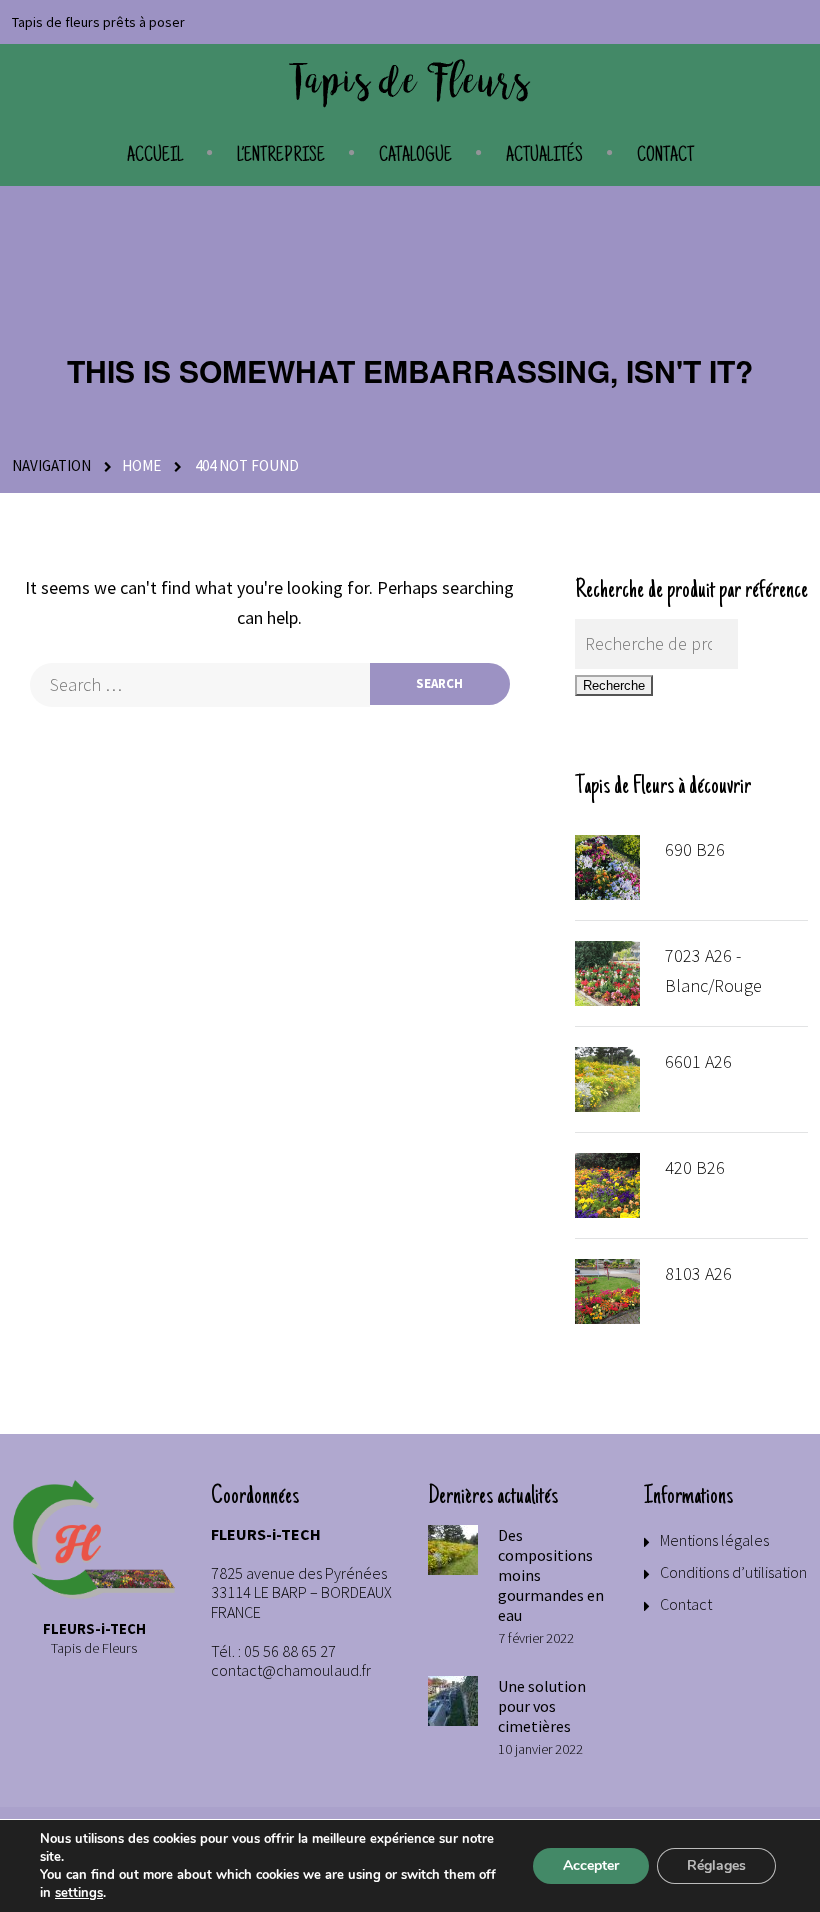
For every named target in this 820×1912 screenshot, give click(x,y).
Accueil (155, 157)
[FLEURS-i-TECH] (410, 84)
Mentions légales (714, 1540)
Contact (665, 157)
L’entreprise (281, 157)
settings (79, 1893)
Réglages (716, 1865)
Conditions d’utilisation (733, 1572)
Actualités (544, 157)
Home (141, 465)
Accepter (591, 1865)
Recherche (614, 685)
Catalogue (415, 157)
